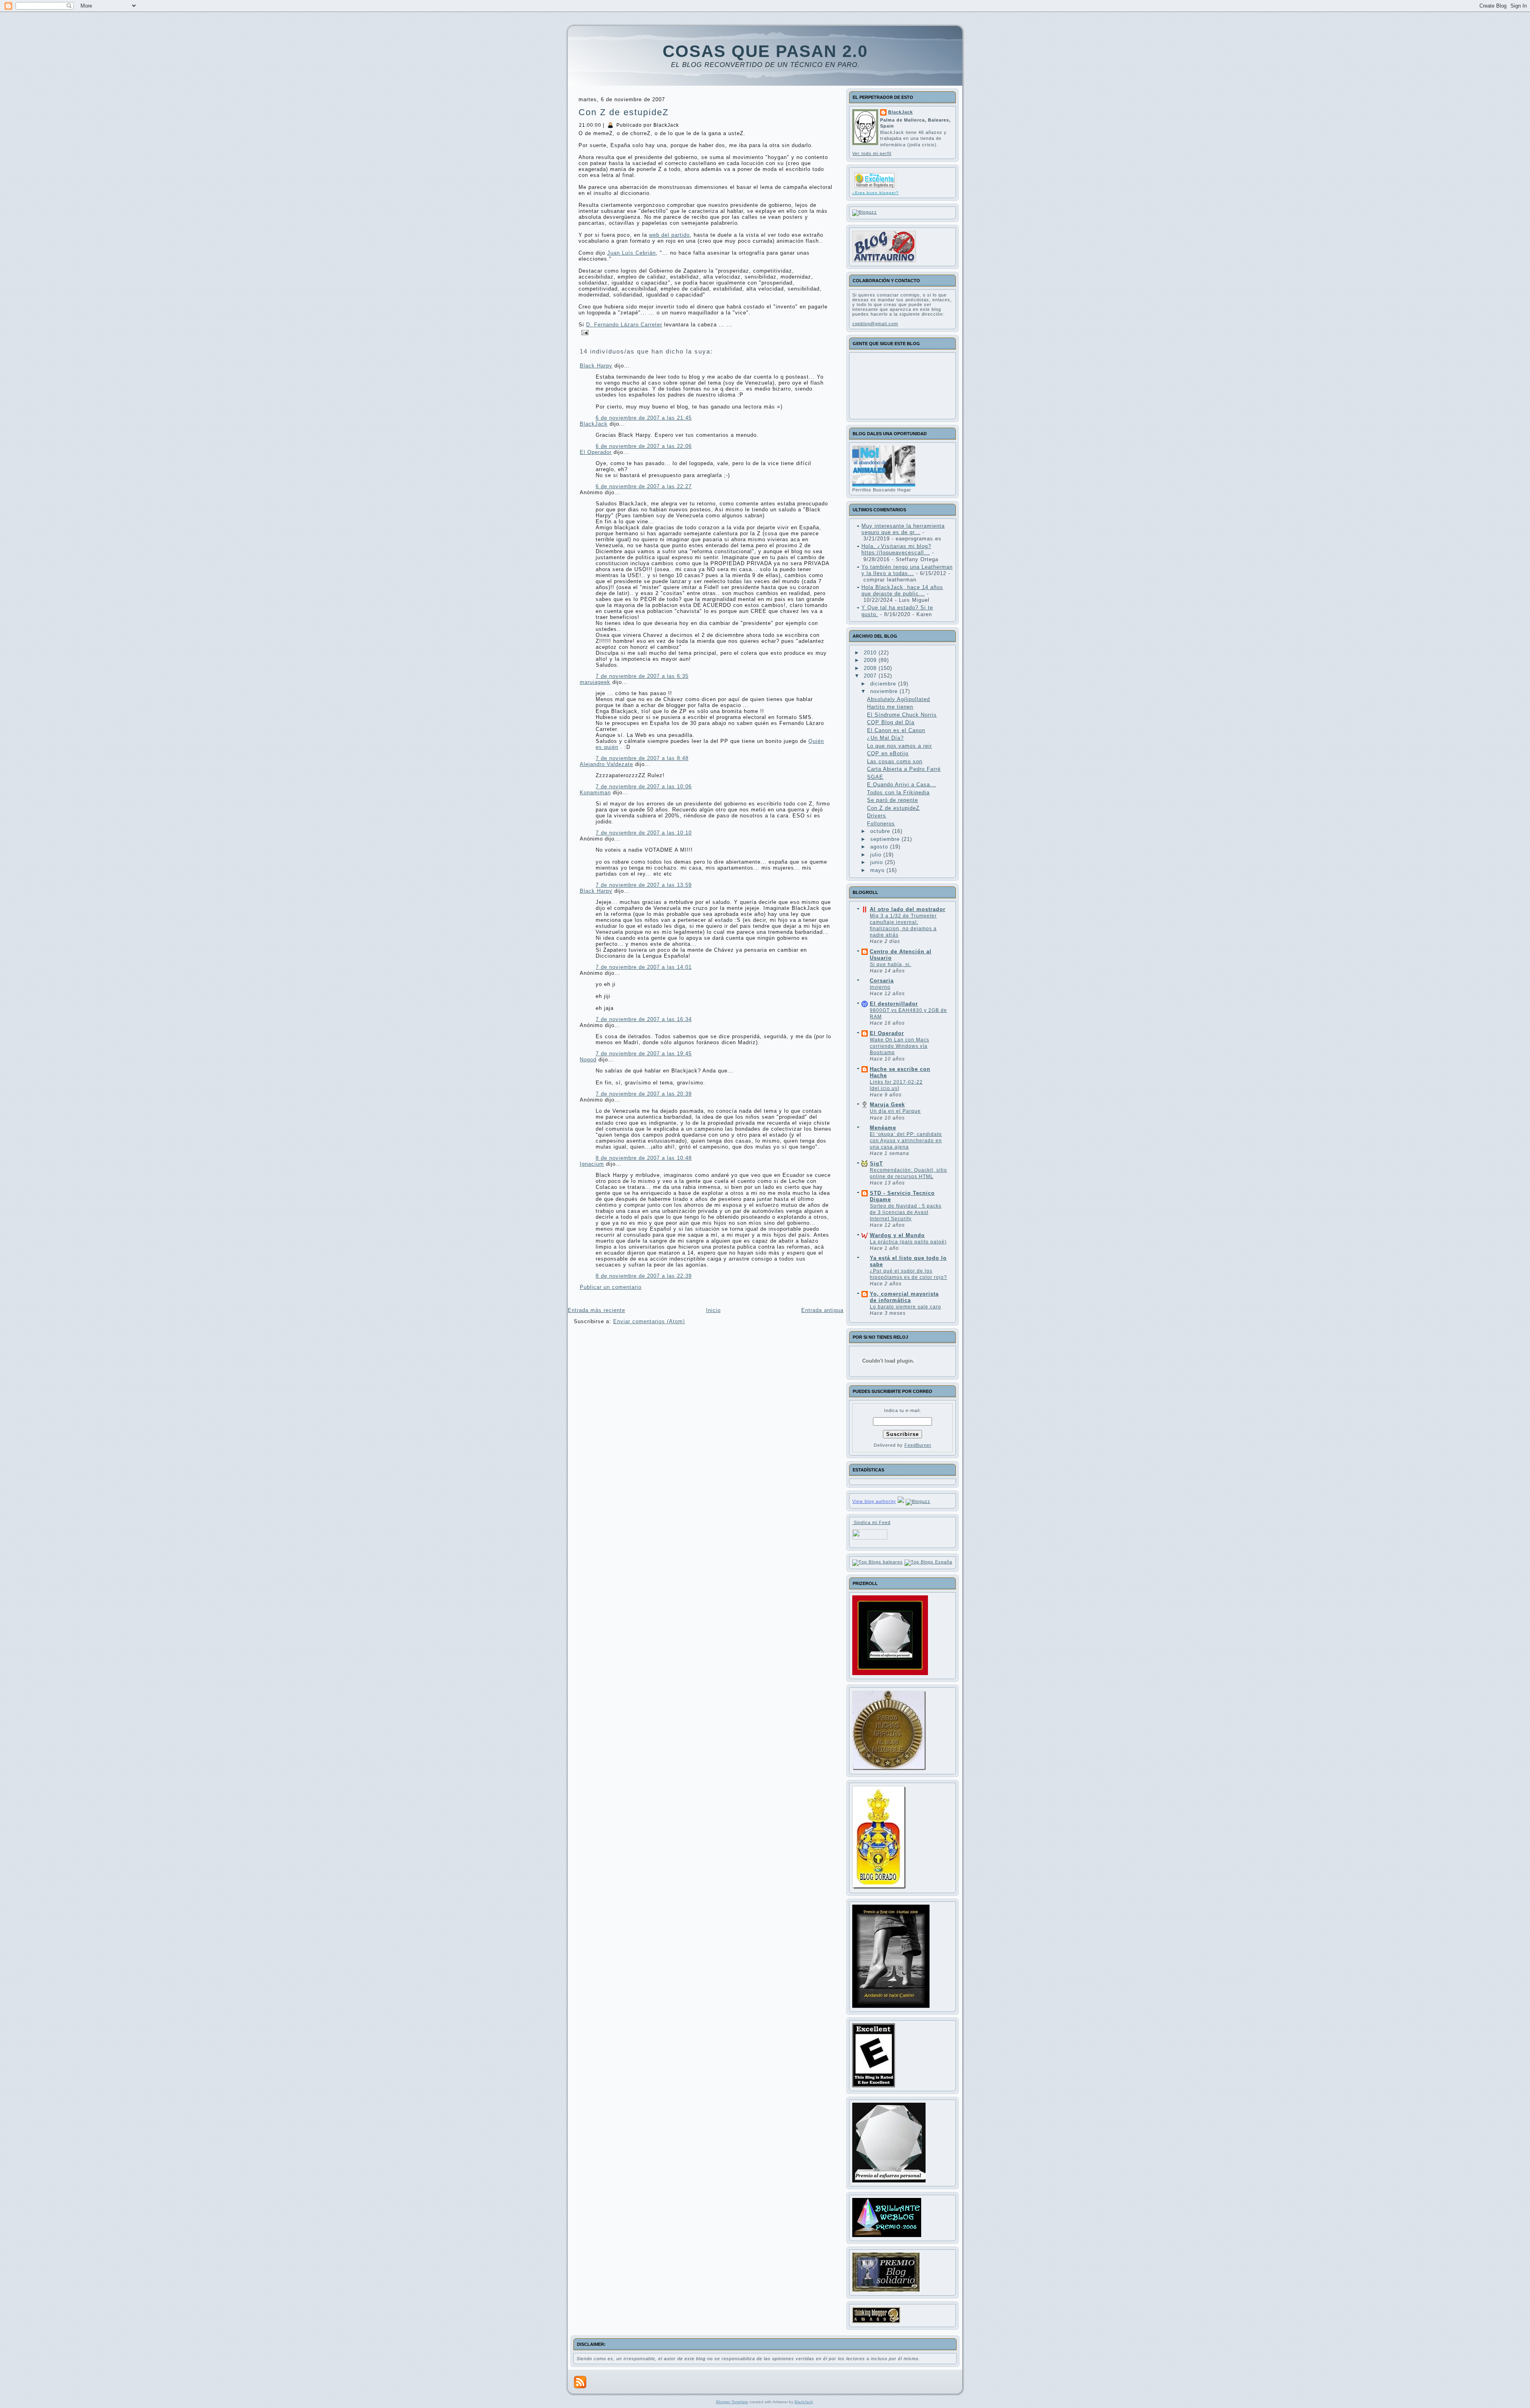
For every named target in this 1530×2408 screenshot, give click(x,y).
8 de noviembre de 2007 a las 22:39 (644, 1276)
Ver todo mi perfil (872, 153)
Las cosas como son (895, 761)
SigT (876, 1164)
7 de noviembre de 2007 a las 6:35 (642, 676)
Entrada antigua (822, 1310)
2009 (871, 660)
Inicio (713, 1310)
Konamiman (595, 793)
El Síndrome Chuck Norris (902, 715)
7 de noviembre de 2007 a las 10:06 (644, 787)
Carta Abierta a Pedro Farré (904, 769)
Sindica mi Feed (871, 1522)
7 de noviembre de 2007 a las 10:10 (644, 833)
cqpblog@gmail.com (875, 324)
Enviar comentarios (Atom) (649, 1321)
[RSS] (580, 2382)
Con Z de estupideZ (624, 112)
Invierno (880, 987)
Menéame (883, 1128)
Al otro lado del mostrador (908, 909)
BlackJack (594, 424)
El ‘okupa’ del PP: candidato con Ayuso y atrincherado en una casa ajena (906, 1141)
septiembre (886, 839)
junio (878, 862)
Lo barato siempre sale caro (905, 1307)
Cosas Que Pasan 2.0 (765, 51)
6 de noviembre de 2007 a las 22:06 (644, 446)
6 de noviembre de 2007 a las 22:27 (644, 486)
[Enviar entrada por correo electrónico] (584, 332)
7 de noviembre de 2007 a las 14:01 (644, 967)
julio (877, 855)
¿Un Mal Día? (885, 738)
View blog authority (874, 1501)
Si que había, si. (891, 964)
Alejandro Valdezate (606, 764)
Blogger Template (732, 2402)
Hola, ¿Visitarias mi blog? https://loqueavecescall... (896, 549)
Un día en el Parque (895, 1111)
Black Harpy (596, 366)
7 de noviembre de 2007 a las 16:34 (644, 1019)
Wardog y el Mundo (897, 1235)
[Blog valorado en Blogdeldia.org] (875, 180)
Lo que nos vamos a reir (899, 746)
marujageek (595, 682)
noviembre (885, 691)
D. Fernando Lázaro (624, 325)
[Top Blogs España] (928, 1562)
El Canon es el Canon (896, 730)
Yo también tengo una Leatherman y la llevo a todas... (907, 570)
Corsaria (882, 981)
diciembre (884, 684)
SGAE (875, 777)
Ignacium (592, 1164)
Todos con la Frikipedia (898, 793)
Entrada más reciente (596, 1310)
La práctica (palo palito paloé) (908, 1242)
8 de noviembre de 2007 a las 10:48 (644, 1158)
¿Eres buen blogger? (876, 193)
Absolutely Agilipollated (898, 699)
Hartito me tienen (890, 707)
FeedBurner (918, 1445)
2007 (871, 676)
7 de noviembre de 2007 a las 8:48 (642, 758)
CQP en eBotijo (888, 753)
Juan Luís (632, 253)
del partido (669, 235)
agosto (880, 847)
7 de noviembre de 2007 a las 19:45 (644, 1054)
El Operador (596, 452)
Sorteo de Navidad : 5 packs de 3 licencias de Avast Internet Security (906, 1212)
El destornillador (894, 1004)
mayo (878, 870)
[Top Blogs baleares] (878, 1562)
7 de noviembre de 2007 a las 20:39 (644, 1094)
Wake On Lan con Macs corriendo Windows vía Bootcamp (899, 1046)
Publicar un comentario (611, 1287)
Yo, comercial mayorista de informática (904, 1297)
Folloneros (881, 824)
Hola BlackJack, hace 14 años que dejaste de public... (902, 590)
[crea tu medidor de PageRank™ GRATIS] (901, 1501)
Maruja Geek (887, 1105)
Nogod (588, 1060)
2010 (871, 653)
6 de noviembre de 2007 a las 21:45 (644, 418)
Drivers (877, 816)
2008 (871, 668)
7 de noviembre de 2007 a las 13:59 (644, 885)
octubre (881, 831)
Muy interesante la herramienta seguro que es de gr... (903, 529)
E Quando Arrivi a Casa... (901, 785)
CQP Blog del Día (891, 722)
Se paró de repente (892, 800)
